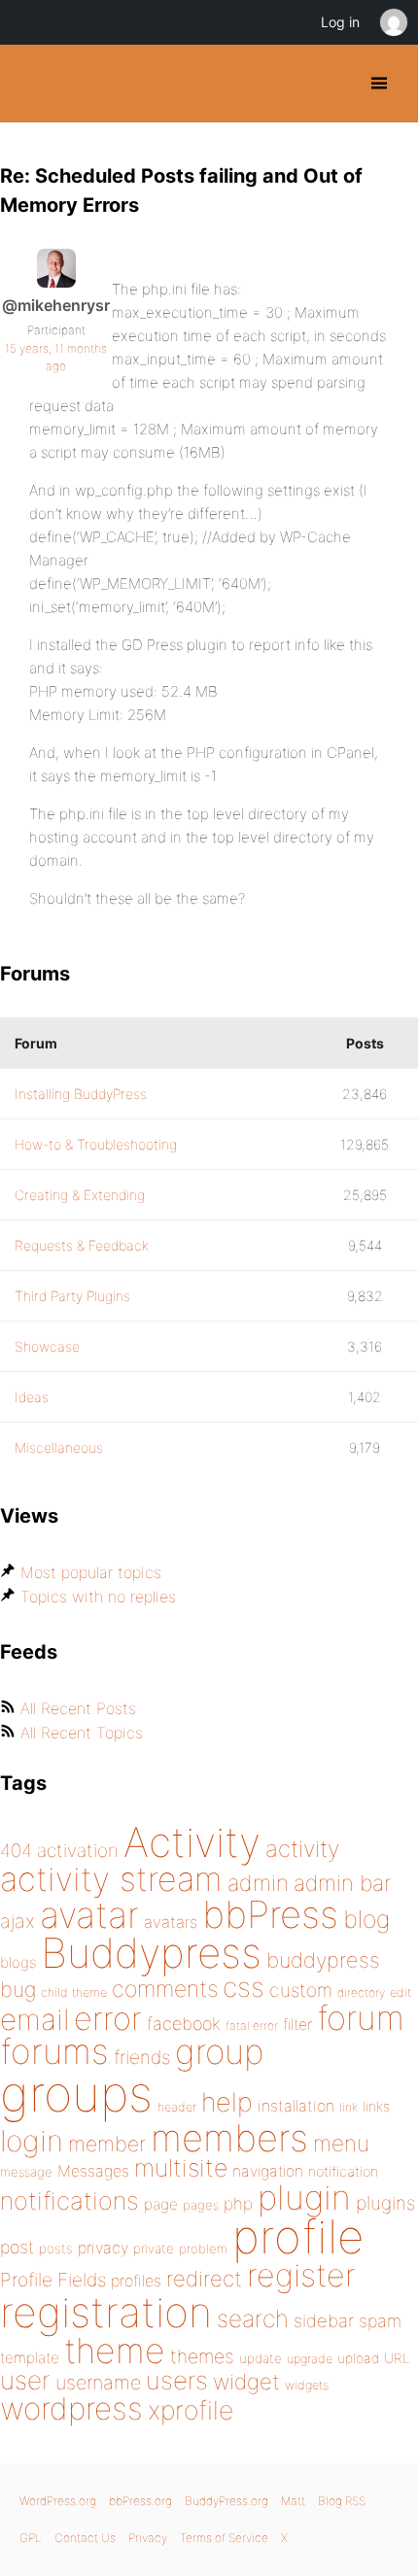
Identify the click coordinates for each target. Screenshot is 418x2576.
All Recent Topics (82, 1733)
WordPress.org (58, 2501)
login (32, 2141)
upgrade (310, 2359)
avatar (89, 1915)
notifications (70, 2200)
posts (56, 2249)
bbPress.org (140, 2501)
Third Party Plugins (72, 1296)
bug (18, 1989)
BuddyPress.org (32, 84)
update (261, 2358)
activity (302, 1849)
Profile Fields (53, 2280)
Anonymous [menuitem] (393, 22)
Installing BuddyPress (81, 1094)
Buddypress (151, 1953)
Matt (293, 2501)
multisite (181, 2168)
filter (297, 2025)
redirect (204, 2279)
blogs (18, 1962)
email (35, 2019)
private (154, 2249)
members (229, 2138)
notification (343, 2172)
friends (142, 2057)
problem (203, 2249)
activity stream (111, 1879)
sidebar (324, 2320)
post (17, 2247)
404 (16, 1851)
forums (54, 2051)
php (238, 2203)
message (26, 2172)
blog (366, 1919)
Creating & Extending (80, 1195)
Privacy (148, 2538)
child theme (74, 1992)
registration (106, 2312)
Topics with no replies (98, 1597)
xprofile (191, 2410)
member (107, 2144)
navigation (268, 2171)
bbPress (270, 1914)
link (348, 2107)
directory (361, 1992)
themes (202, 2356)
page (161, 2204)
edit (401, 1992)
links (376, 2106)
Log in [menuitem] (340, 22)
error (108, 2018)
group (219, 2052)
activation (78, 1851)
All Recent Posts (78, 1708)
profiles (136, 2281)
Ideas (32, 1397)
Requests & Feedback (82, 1245)
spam (380, 2321)
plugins (385, 2203)
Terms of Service (224, 2538)
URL (397, 2358)
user (25, 2380)
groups (76, 2094)
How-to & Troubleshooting (96, 1144)
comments (165, 1989)
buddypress (323, 1960)
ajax (17, 1921)
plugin (304, 2197)
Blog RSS (342, 2501)
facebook (184, 2024)
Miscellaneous (59, 1447)
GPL (31, 2538)
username (98, 2383)
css (244, 1987)
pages (201, 2205)
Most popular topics (91, 1572)
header (177, 2107)
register (301, 2275)
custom (301, 1990)
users (177, 2380)
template (30, 2358)
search (253, 2318)
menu (341, 2144)
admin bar (342, 1883)
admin (258, 1883)
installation (296, 2106)
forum (361, 2018)
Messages (93, 2171)
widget (246, 2382)
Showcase (47, 1346)
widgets (307, 2385)
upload (358, 2358)
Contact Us (85, 2538)
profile (298, 2237)
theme (115, 2351)
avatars (171, 1922)
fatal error (252, 2026)
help (227, 2102)
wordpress (71, 2408)
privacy (103, 2248)
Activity (192, 1842)
